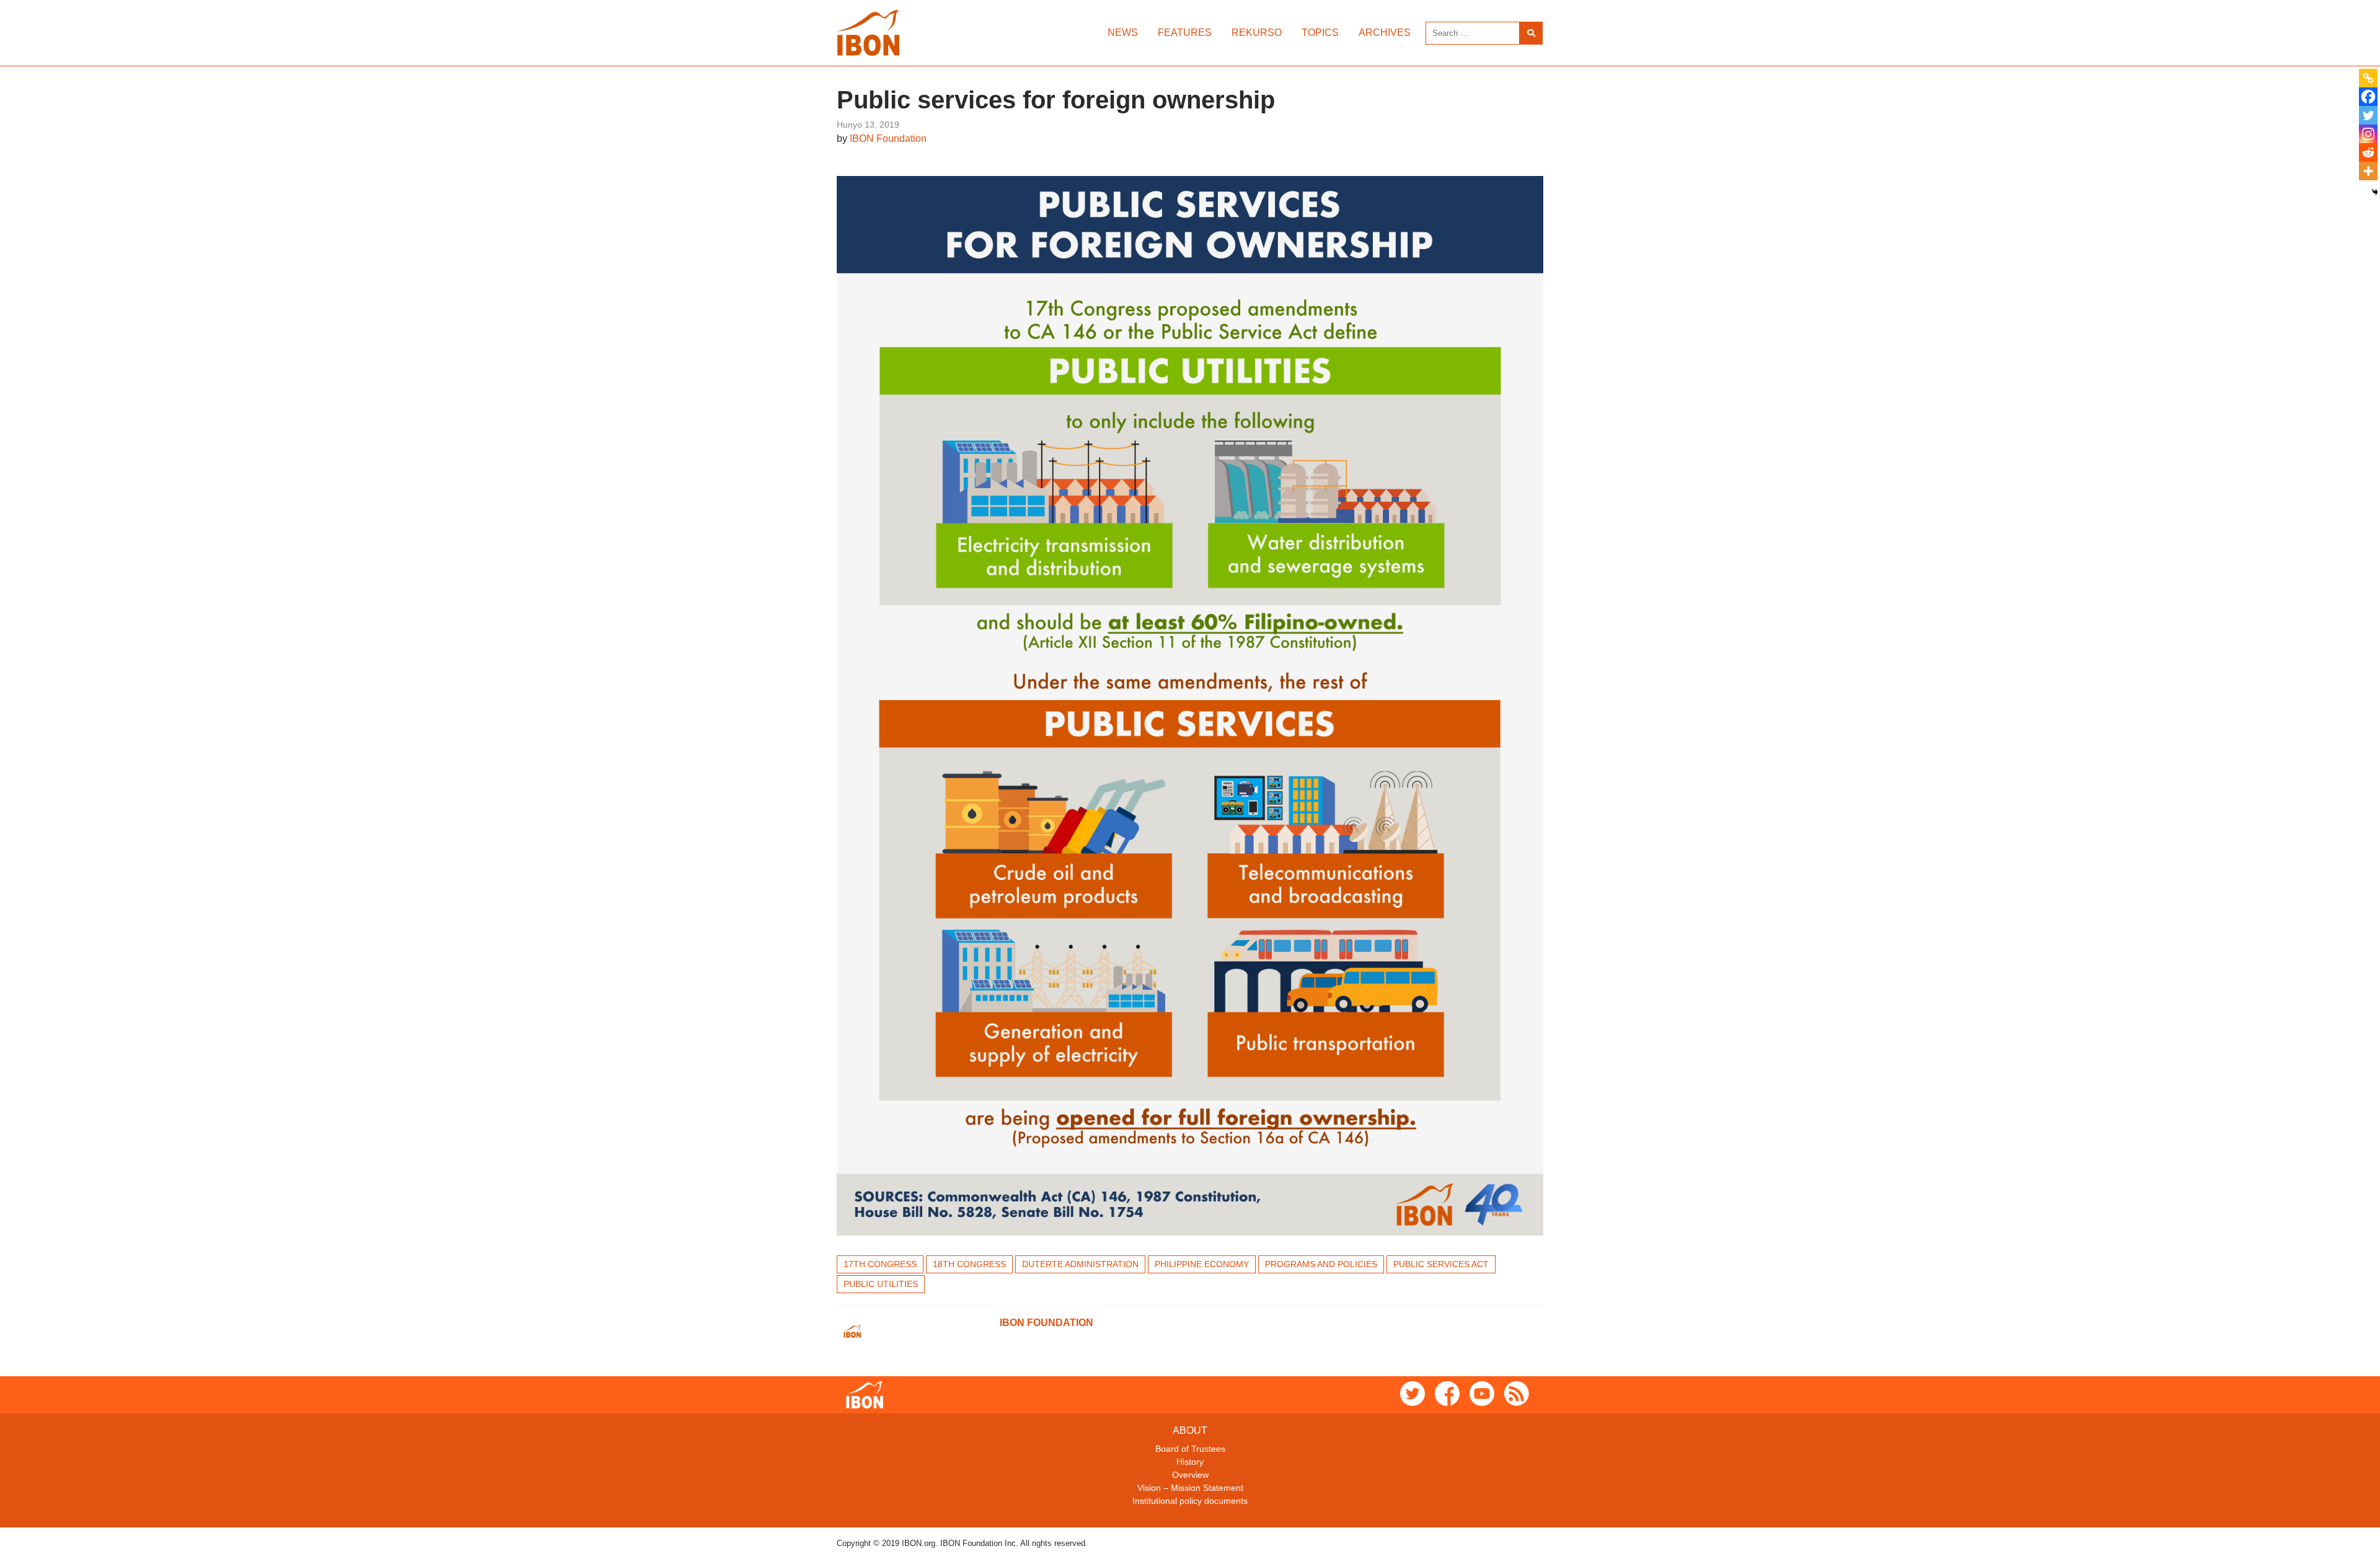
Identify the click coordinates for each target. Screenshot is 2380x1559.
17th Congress (880, 1264)
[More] (2368, 171)
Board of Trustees (1190, 1449)
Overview (1190, 1475)
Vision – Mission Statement (1190, 1488)
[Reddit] (2368, 152)
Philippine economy (1202, 1264)
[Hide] (2375, 192)
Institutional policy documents (1190, 1501)
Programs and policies (1321, 1264)
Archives (1385, 33)
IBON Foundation (888, 138)
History (1190, 1462)
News (1123, 33)
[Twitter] (2368, 115)
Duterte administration (1080, 1264)
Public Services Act (1441, 1264)
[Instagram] (2368, 134)
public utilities (881, 1284)
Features (1185, 33)
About (1190, 1430)
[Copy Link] (2368, 78)
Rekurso (1257, 33)
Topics (1320, 33)
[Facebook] (2368, 97)
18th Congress (969, 1264)
